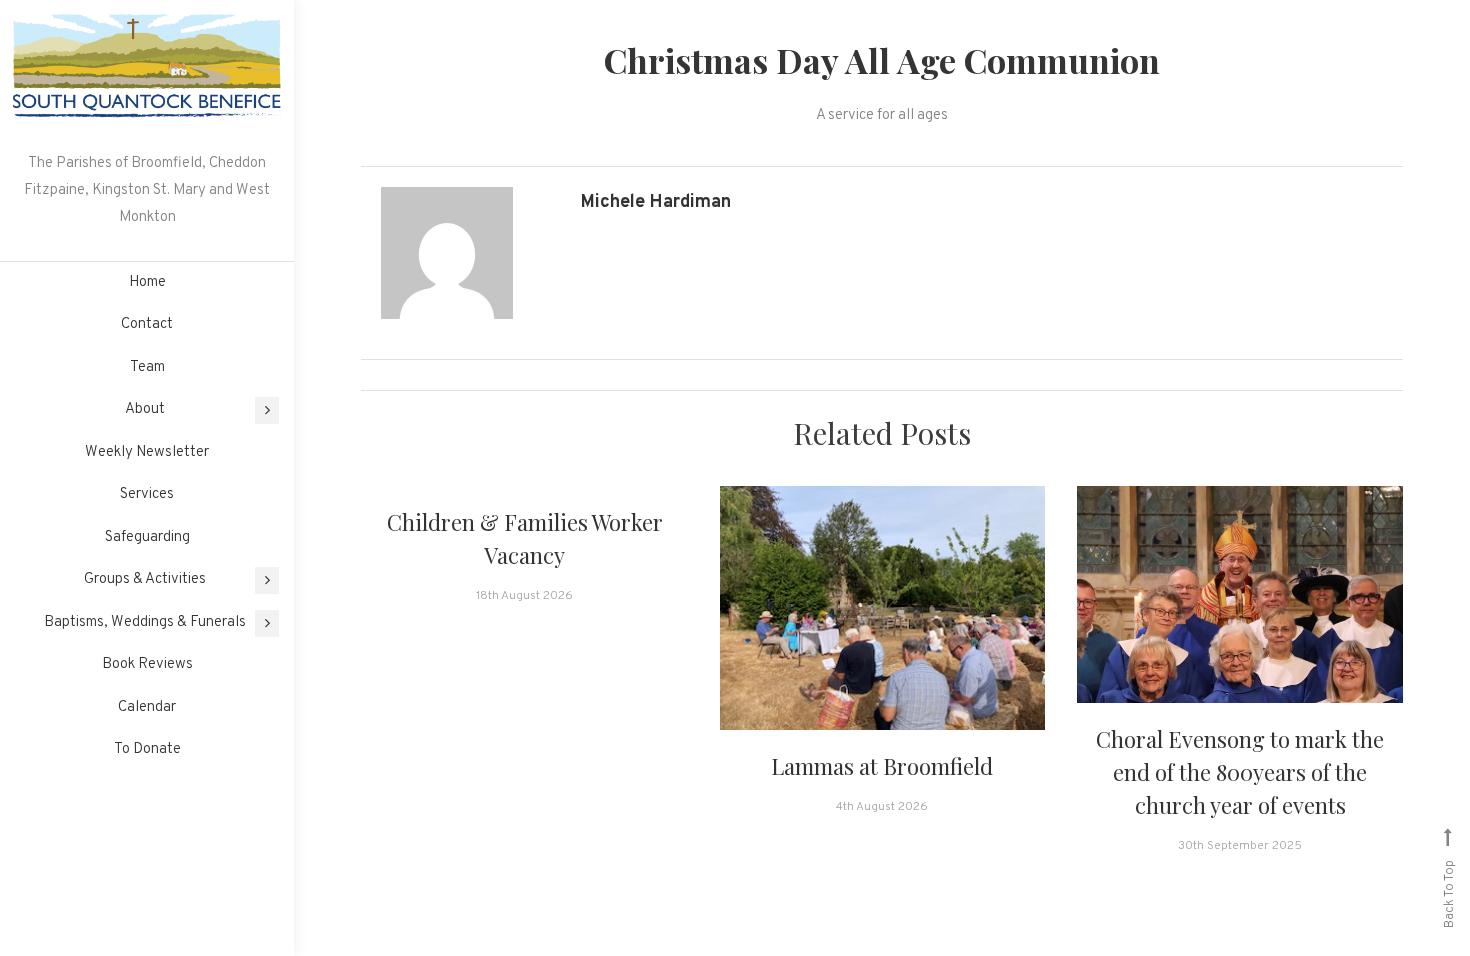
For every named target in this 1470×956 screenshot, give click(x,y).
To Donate (147, 749)
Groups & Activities (145, 579)
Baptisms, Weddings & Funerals (145, 622)
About (145, 409)
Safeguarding (147, 537)
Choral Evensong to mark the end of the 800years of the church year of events (1240, 772)
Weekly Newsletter (147, 452)
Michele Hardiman (656, 202)
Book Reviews (147, 664)
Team (147, 367)
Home (147, 282)
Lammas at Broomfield (882, 766)
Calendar (147, 707)
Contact (147, 324)
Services (147, 494)
